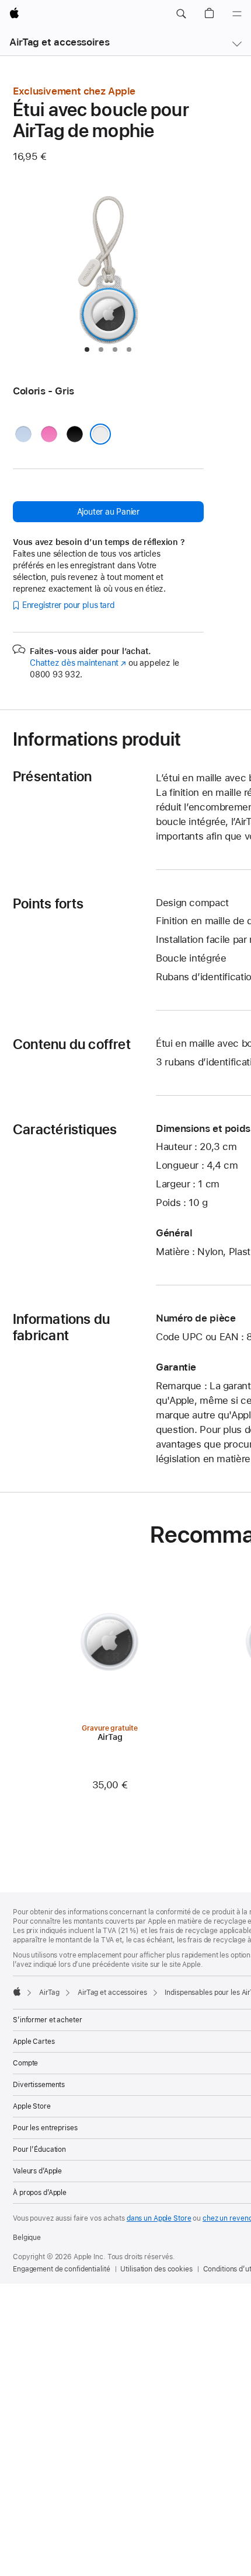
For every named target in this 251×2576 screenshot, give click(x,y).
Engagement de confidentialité (62, 2269)
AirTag (49, 1993)
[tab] (87, 349)
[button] (181, 14)
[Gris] (100, 434)
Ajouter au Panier (108, 512)
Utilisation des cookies (156, 2269)
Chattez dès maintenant (78, 663)
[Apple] (17, 1991)
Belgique (27, 2238)
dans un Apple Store (159, 2218)
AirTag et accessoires (59, 42)
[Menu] (237, 14)
